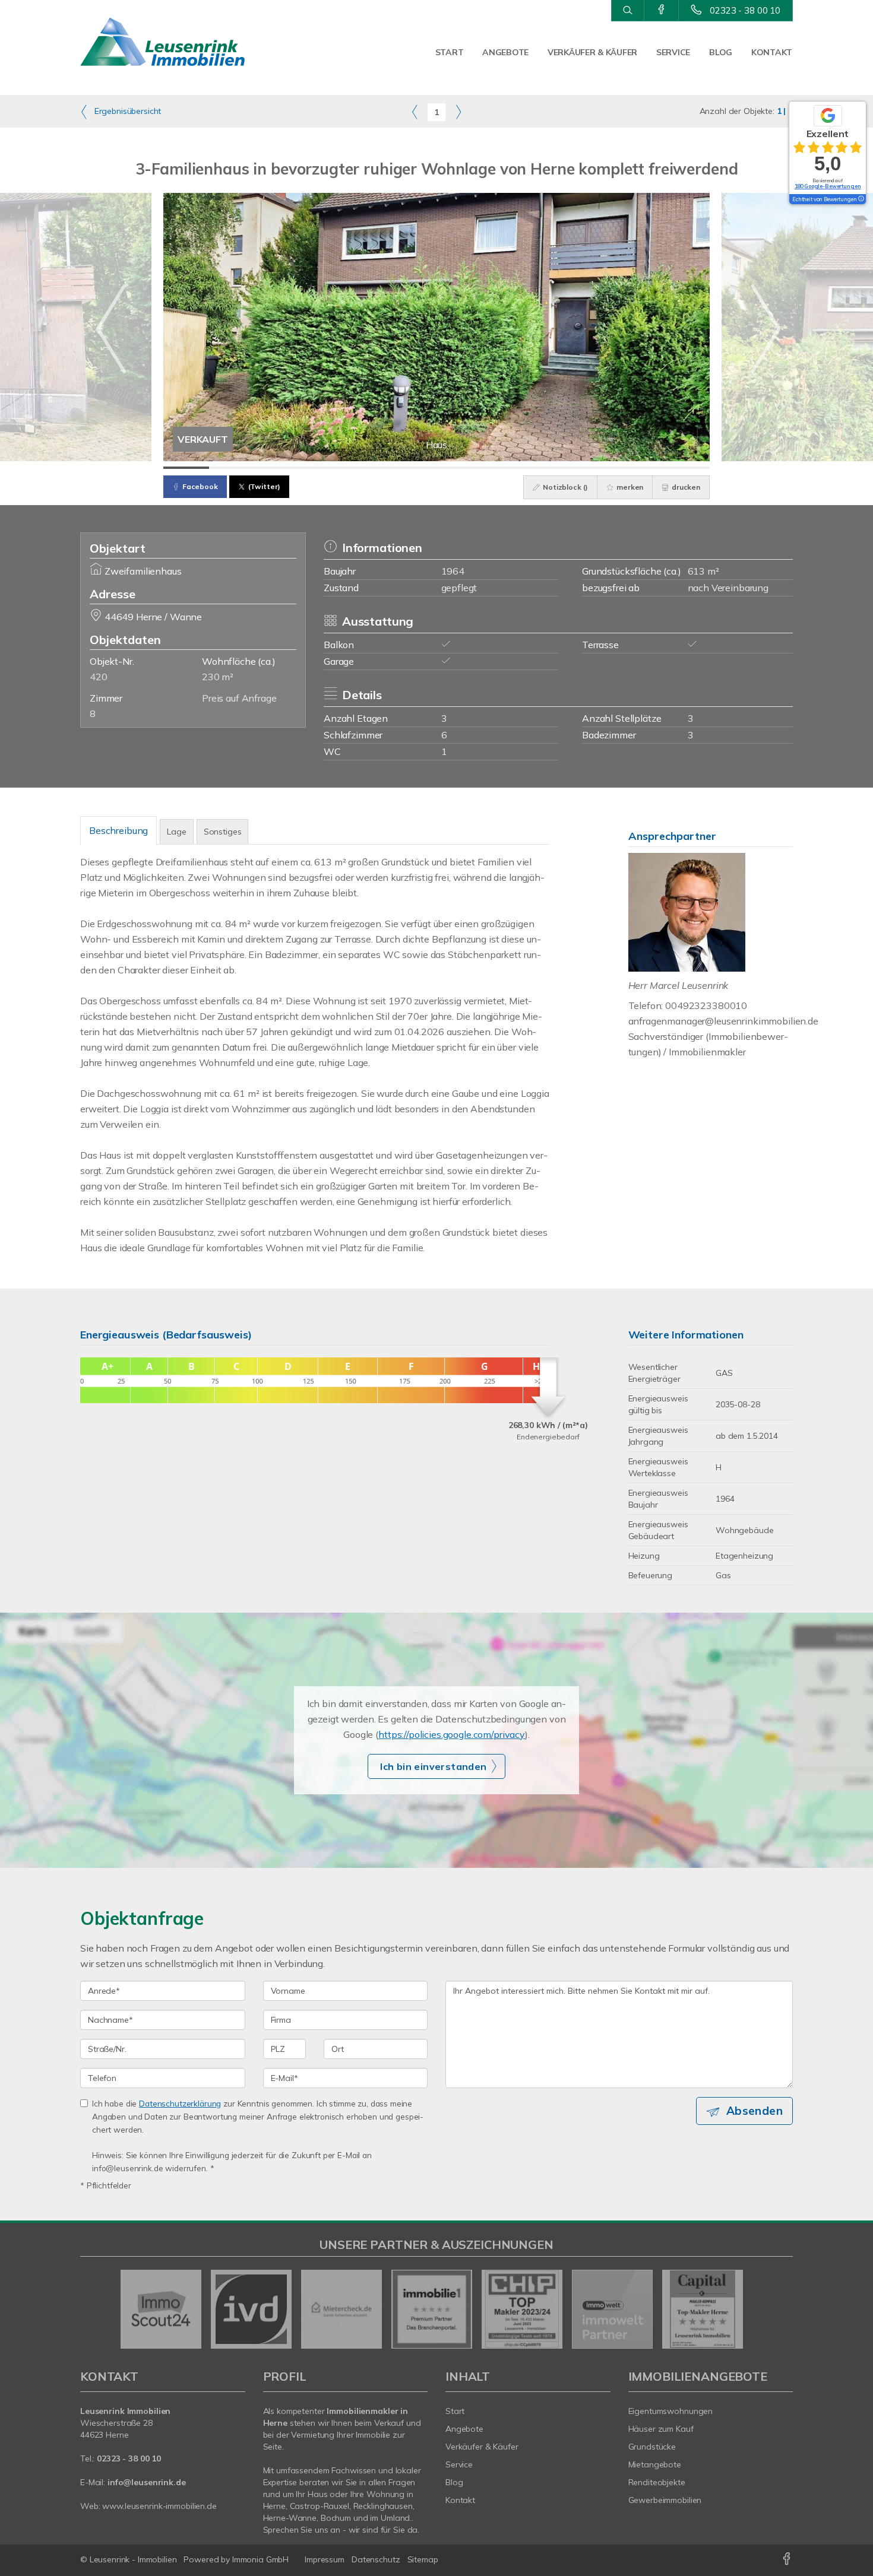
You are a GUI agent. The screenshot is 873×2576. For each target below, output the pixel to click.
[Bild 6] (414, 468)
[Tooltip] (861, 199)
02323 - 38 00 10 (745, 10)
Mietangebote (655, 2464)
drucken (685, 487)
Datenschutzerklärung (180, 2103)
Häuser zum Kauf (661, 2429)
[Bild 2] (232, 468)
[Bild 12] (687, 468)
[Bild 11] (642, 468)
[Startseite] (163, 42)
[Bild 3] (277, 468)
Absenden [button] (755, 2111)
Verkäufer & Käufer (592, 52)
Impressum (325, 2559)
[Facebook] (661, 10)
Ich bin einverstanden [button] (433, 1766)
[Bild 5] (369, 468)
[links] (415, 112)
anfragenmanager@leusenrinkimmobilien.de (723, 1021)
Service (673, 52)
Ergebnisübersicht (126, 111)
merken (629, 487)
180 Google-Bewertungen (828, 186)
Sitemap (423, 2559)
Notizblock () (564, 487)
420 (99, 677)
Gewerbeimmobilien (665, 2500)
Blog (721, 52)
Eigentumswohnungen (671, 2411)
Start (450, 52)
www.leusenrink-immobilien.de (159, 2506)
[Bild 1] (186, 468)
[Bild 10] (596, 468)
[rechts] (458, 112)
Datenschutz (376, 2559)
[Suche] (627, 11)
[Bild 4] (323, 468)
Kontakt (772, 52)
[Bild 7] (459, 468)
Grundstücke (652, 2447)
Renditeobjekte (657, 2482)
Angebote (505, 52)
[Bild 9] (550, 468)
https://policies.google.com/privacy (452, 1734)
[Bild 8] (505, 468)
